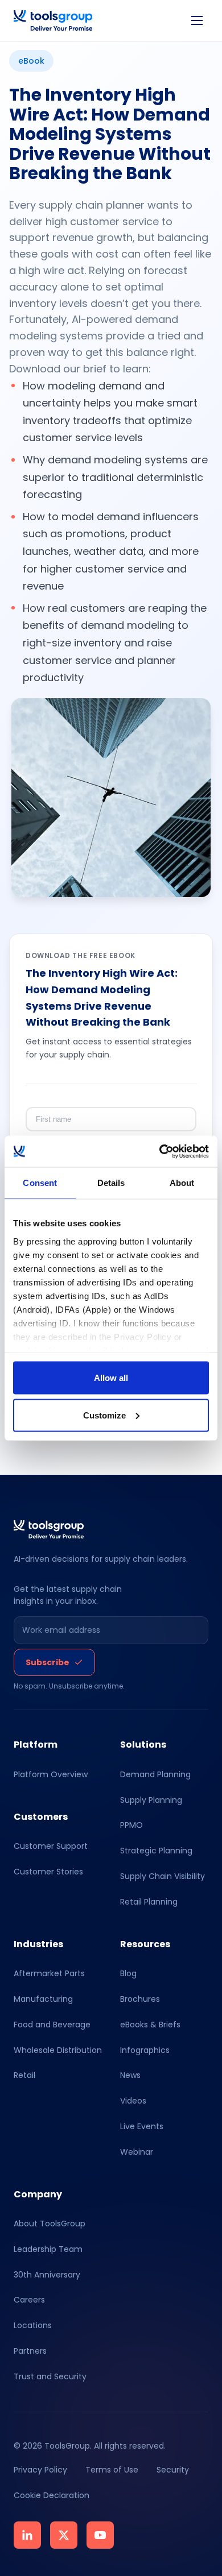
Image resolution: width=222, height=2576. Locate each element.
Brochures (140, 1999)
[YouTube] (100, 2535)
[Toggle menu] (197, 20)
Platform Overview (51, 1774)
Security (173, 2470)
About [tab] (182, 1183)
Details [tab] (111, 1183)
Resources (145, 1944)
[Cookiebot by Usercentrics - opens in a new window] (160, 1151)
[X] (64, 2535)
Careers (29, 2300)
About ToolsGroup (50, 2224)
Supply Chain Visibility (163, 1876)
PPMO (131, 1826)
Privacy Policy (40, 2470)
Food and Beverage (52, 2025)
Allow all (111, 1378)
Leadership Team (48, 2249)
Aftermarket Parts (49, 1973)
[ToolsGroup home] (53, 20)
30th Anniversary (47, 2275)
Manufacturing (43, 1999)
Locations (33, 2326)
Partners (30, 2351)
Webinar (137, 2152)
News (130, 2076)
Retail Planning (149, 1902)
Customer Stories (48, 1872)
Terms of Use (112, 2470)
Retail (24, 2076)
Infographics (145, 2050)
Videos (133, 2101)
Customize (104, 1415)
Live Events (142, 2126)
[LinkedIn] (27, 2535)
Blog (128, 1973)
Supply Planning (151, 1800)
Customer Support (51, 1846)
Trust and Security (50, 2376)
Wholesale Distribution (58, 2050)
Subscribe (48, 1662)
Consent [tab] (40, 1183)
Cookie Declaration (52, 2495)
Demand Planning (155, 1774)
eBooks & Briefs (150, 2025)
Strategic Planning (156, 1851)
